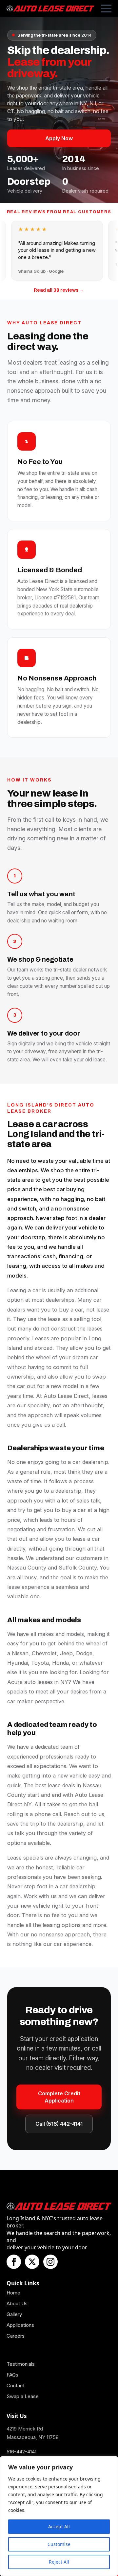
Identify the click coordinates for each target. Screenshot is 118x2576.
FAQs (12, 2375)
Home (13, 2293)
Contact (16, 2386)
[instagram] (50, 2262)
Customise (59, 2544)
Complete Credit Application (59, 2097)
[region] (59, 2516)
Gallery (14, 2314)
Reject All (59, 2562)
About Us (17, 2303)
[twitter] (32, 2262)
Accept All (59, 2526)
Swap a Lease (23, 2396)
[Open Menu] (106, 9)
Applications (20, 2325)
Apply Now (59, 138)
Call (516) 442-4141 (59, 2124)
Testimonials (21, 2364)
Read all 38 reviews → (59, 290)
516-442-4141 (21, 2452)
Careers (16, 2336)
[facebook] (14, 2262)
